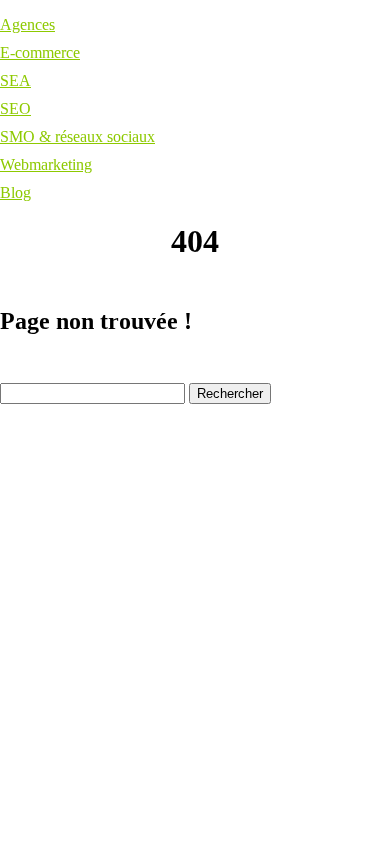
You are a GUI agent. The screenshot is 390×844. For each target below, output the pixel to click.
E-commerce (40, 52)
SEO (15, 108)
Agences (27, 24)
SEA (15, 80)
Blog (15, 192)
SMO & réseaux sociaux (77, 136)
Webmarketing (46, 164)
